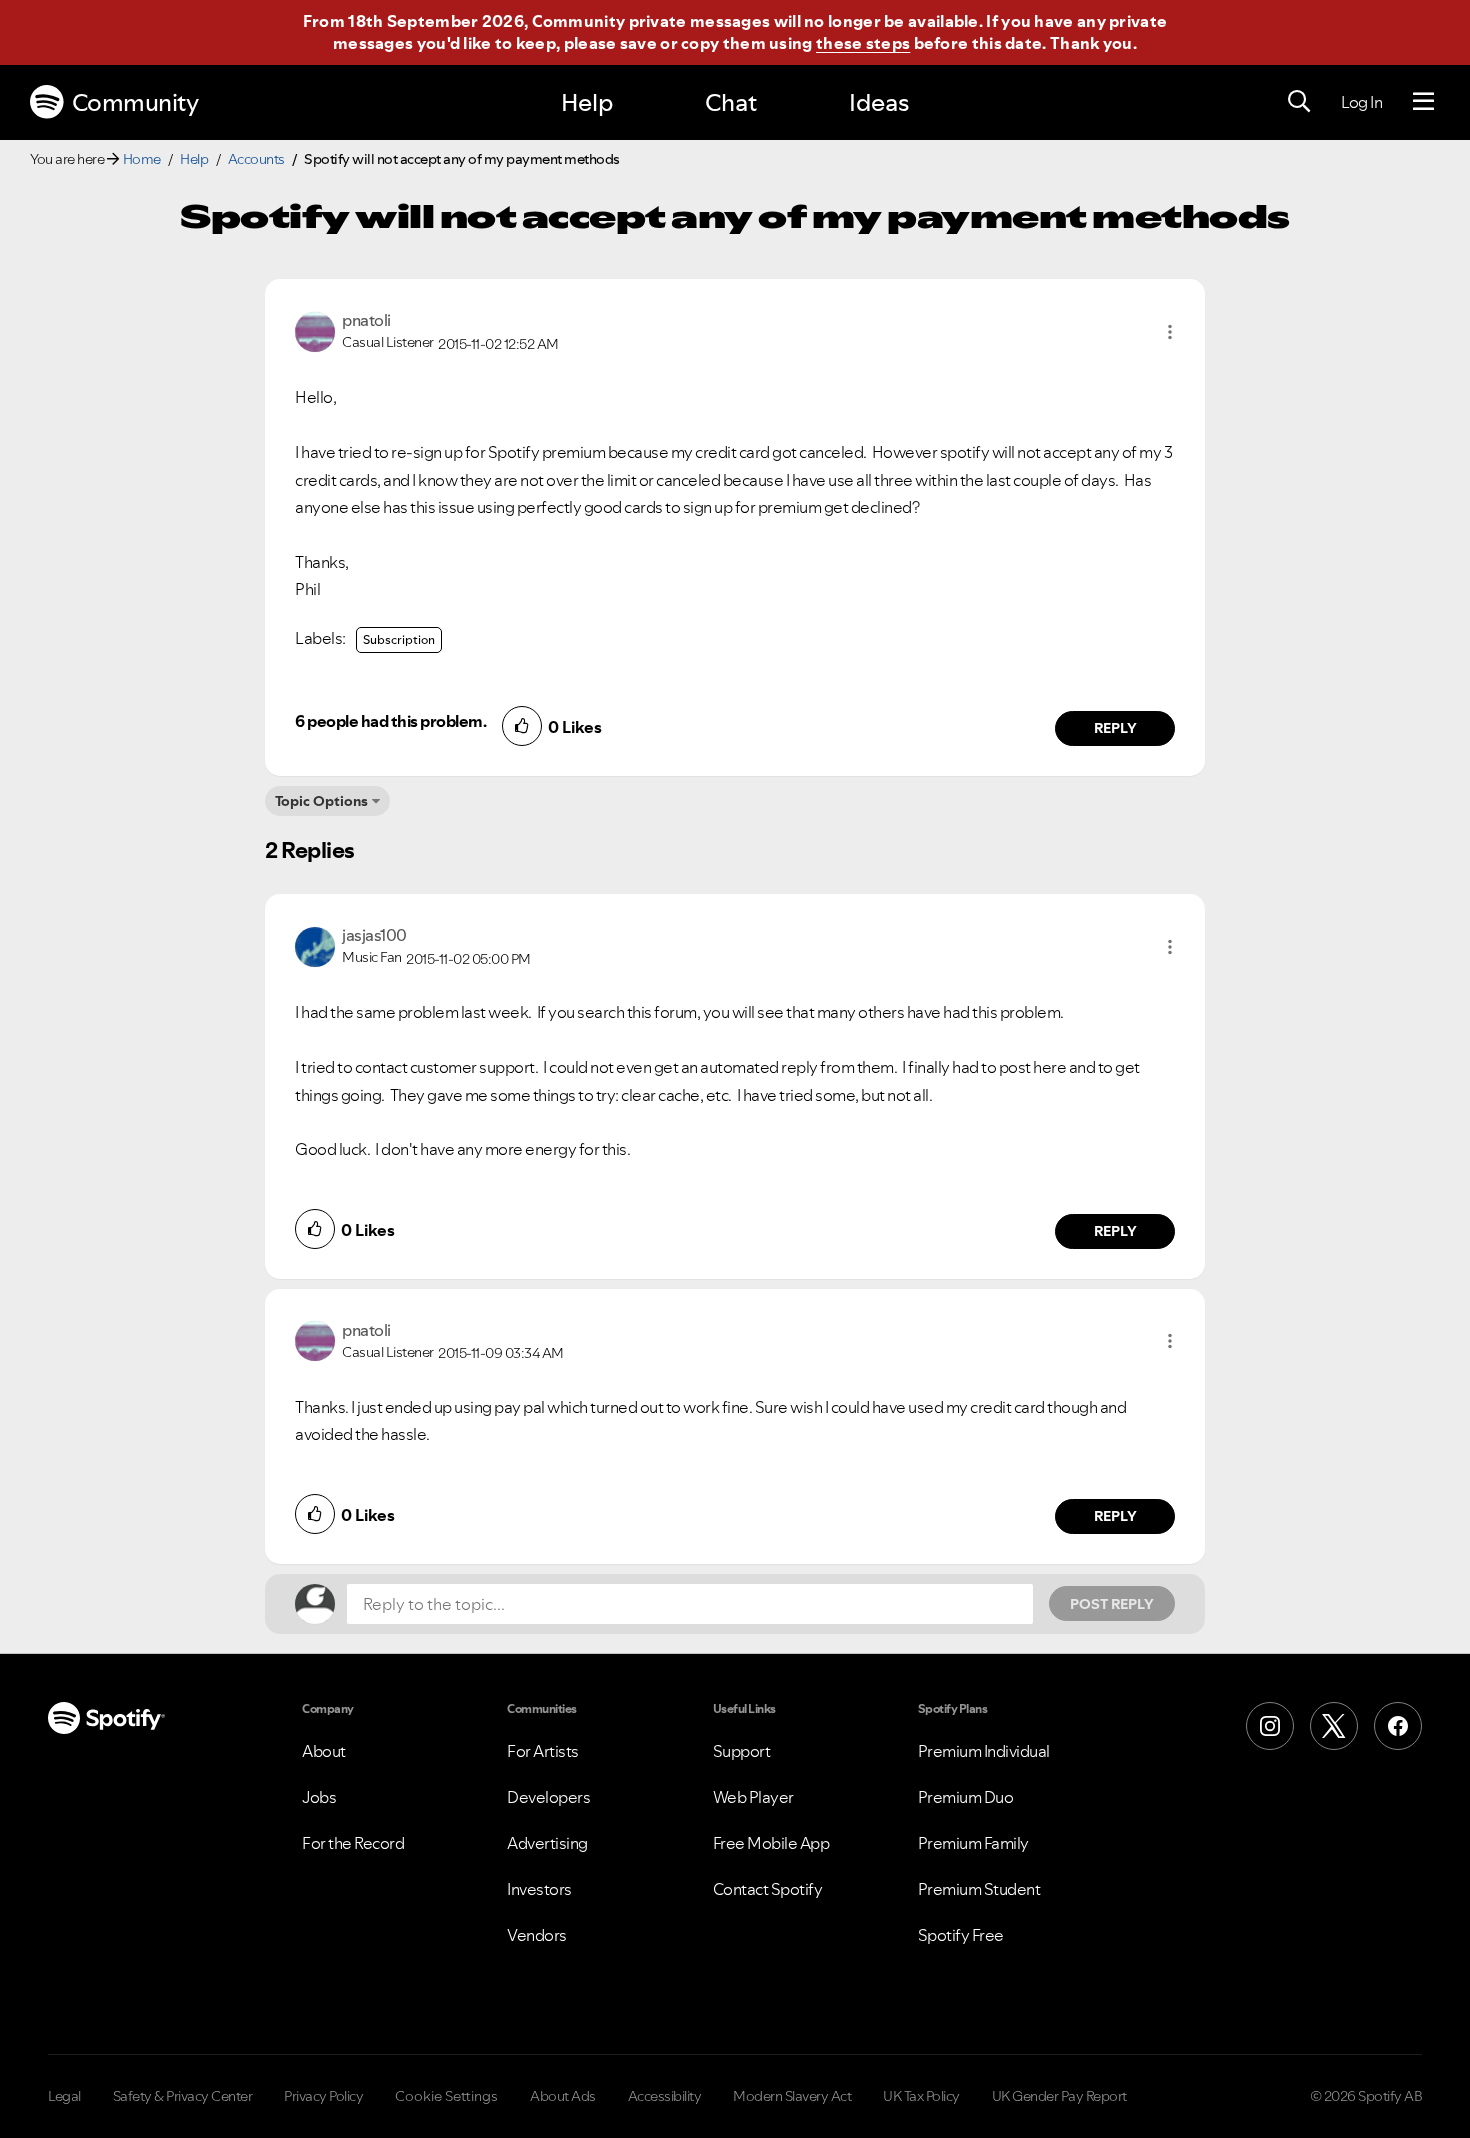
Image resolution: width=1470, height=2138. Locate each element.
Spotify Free (961, 1935)
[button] (1170, 332)
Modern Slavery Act (792, 2096)
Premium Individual (984, 1751)
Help (587, 102)
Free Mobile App (771, 1843)
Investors (539, 1889)
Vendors (537, 1935)
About (324, 1751)
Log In (1361, 102)
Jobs (319, 1797)
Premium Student (979, 1889)
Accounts (256, 159)
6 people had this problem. (390, 721)
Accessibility (665, 2096)
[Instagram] (1270, 1726)
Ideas (879, 102)
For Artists (543, 1751)
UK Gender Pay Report (1059, 2096)
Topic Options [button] (321, 801)
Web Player (753, 1797)
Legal (64, 2096)
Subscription (399, 639)
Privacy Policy (323, 2096)
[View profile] (315, 330)
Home (142, 159)
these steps (863, 43)
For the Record (353, 1843)
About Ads (563, 2096)
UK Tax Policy (921, 2096)
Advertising (547, 1843)
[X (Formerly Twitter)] (1334, 1726)
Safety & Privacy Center (183, 2096)
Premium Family (973, 1843)
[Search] (1299, 102)
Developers (548, 1797)
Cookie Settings (446, 2096)
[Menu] (1423, 102)
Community (135, 102)
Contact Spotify (768, 1889)
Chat (731, 102)
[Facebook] (1398, 1726)
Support (742, 1751)
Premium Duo (966, 1797)
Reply (1115, 728)
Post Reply (1112, 1604)
